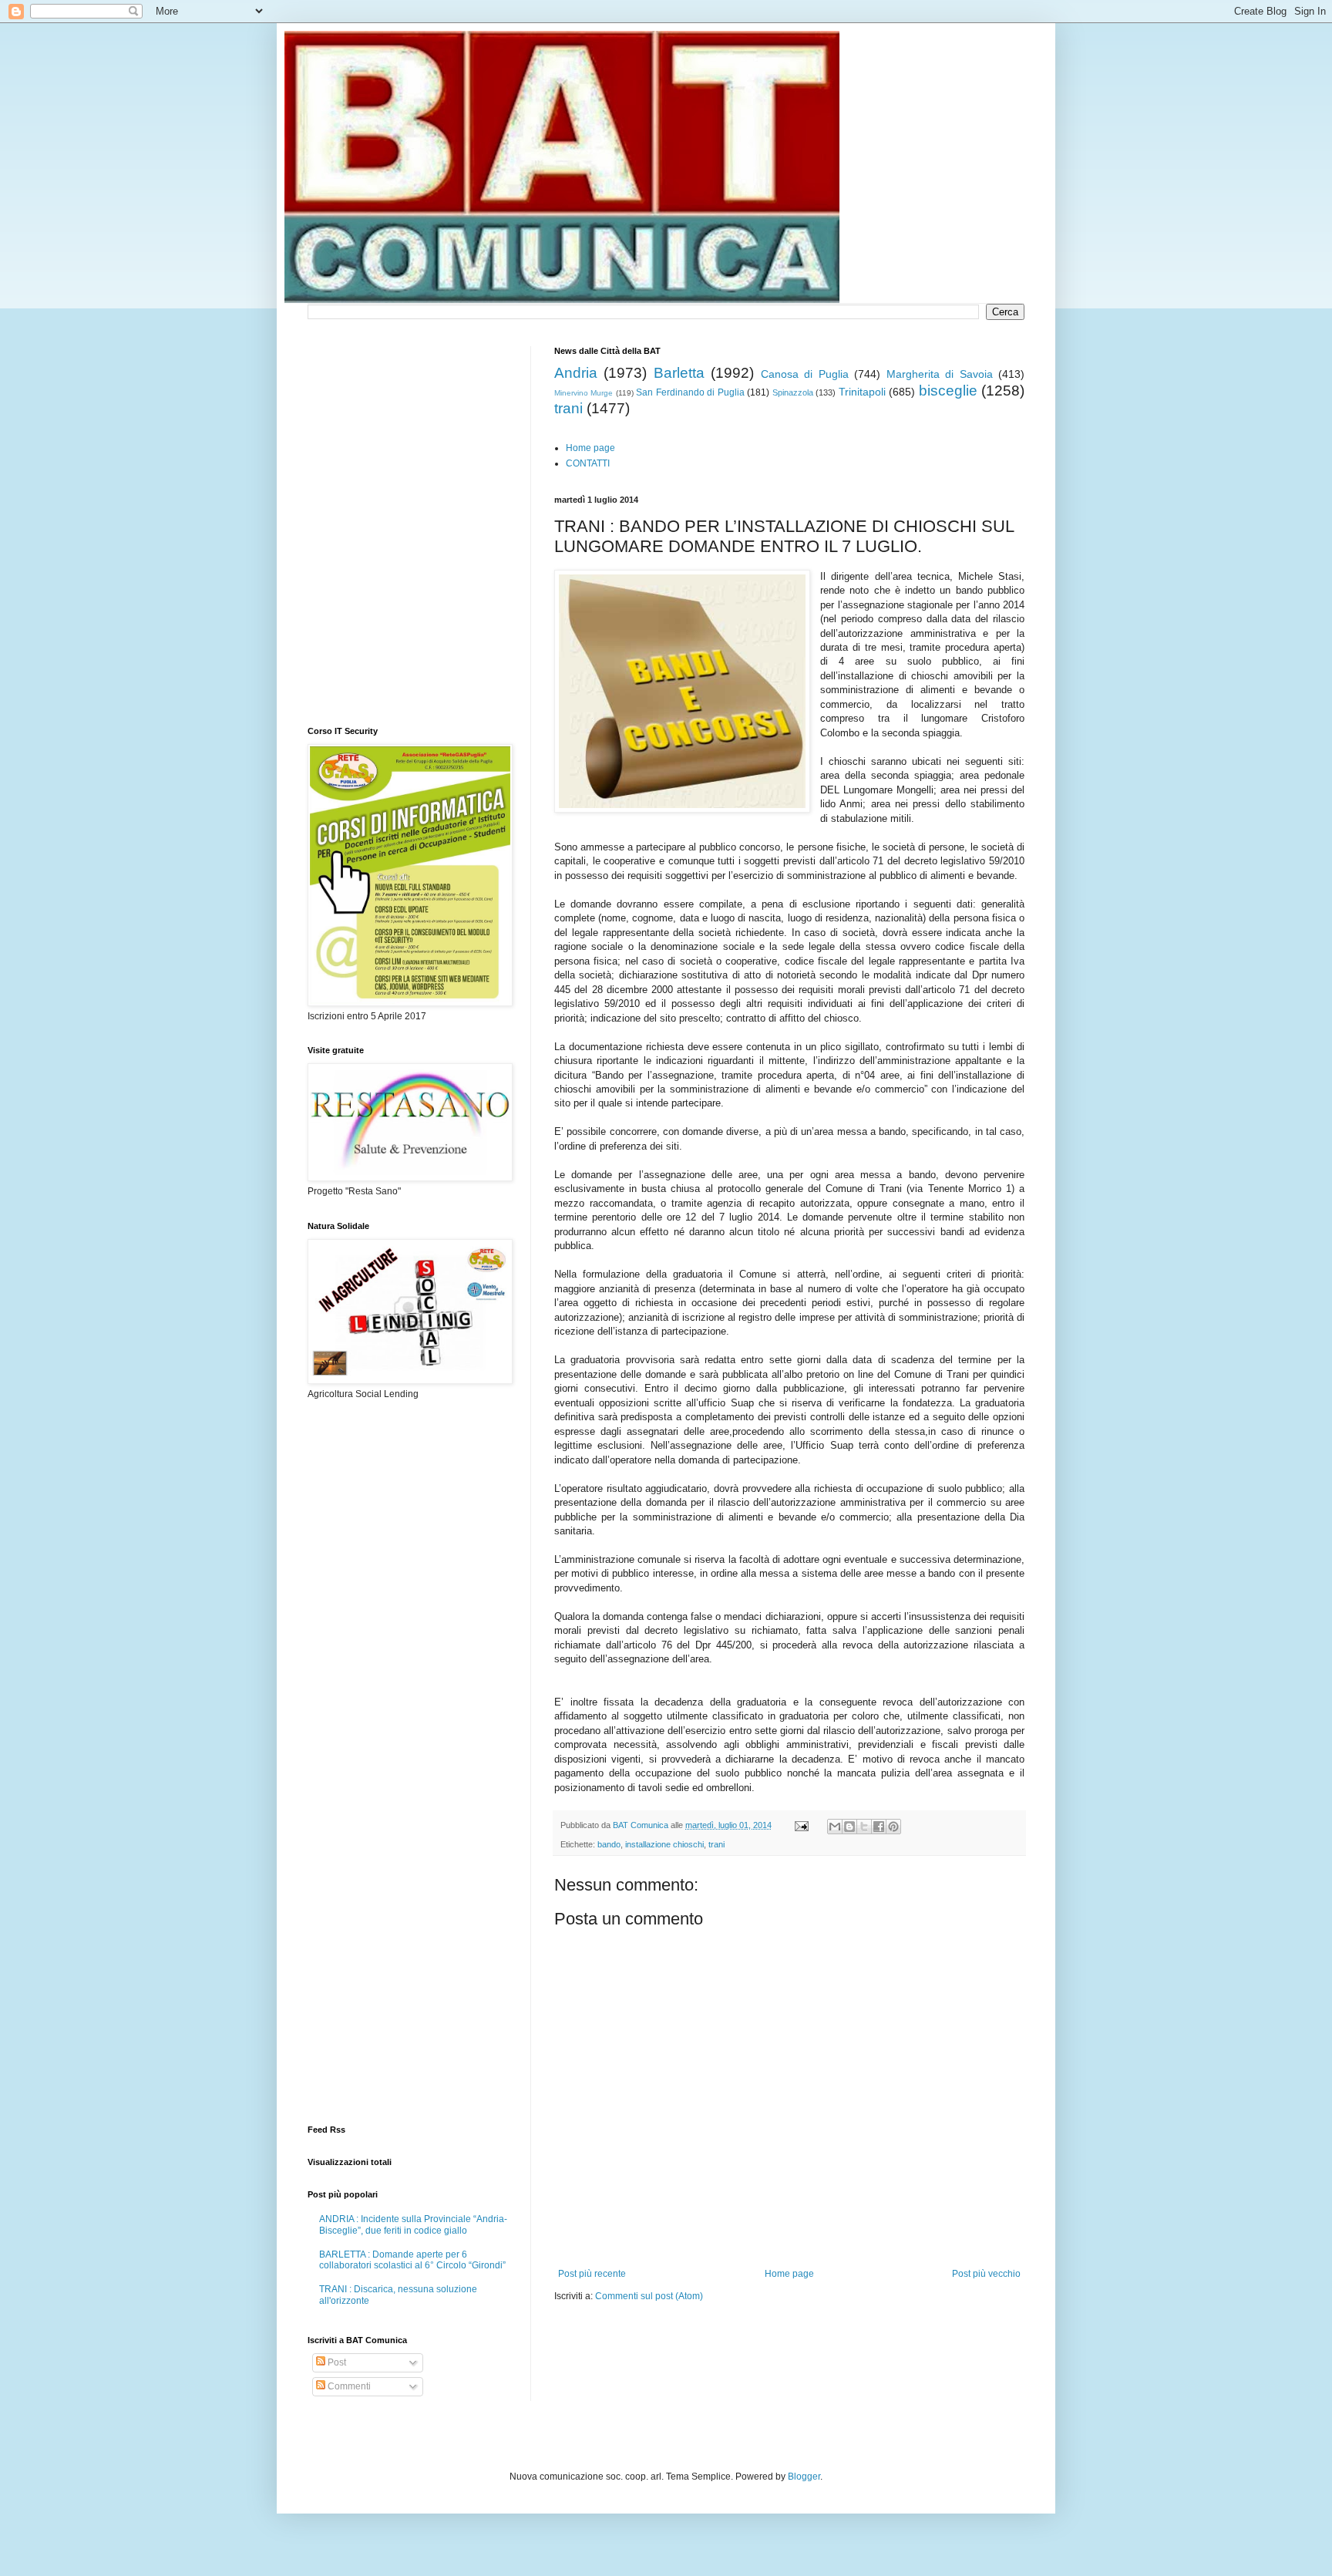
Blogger (804, 2477)
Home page (590, 448)
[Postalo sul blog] (849, 1827)
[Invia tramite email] (835, 1827)
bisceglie (948, 391)
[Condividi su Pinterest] (893, 1827)
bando (609, 1844)
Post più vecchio (986, 2274)
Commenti (348, 2386)
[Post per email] (801, 1825)
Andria (576, 373)
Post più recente (592, 2274)
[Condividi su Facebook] (879, 1827)
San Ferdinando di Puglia (690, 392)
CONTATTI (588, 463)
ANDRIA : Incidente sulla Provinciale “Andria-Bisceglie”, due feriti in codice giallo (413, 2224)
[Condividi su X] (864, 1827)
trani (568, 408)
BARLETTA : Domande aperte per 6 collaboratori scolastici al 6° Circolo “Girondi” (412, 2260)
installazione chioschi (664, 1844)
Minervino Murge (584, 393)
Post (336, 2362)
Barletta (679, 373)
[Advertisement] (735, 2349)
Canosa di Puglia (805, 374)
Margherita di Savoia (940, 374)
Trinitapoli (862, 392)
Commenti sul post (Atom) (649, 2296)
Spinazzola (793, 392)
